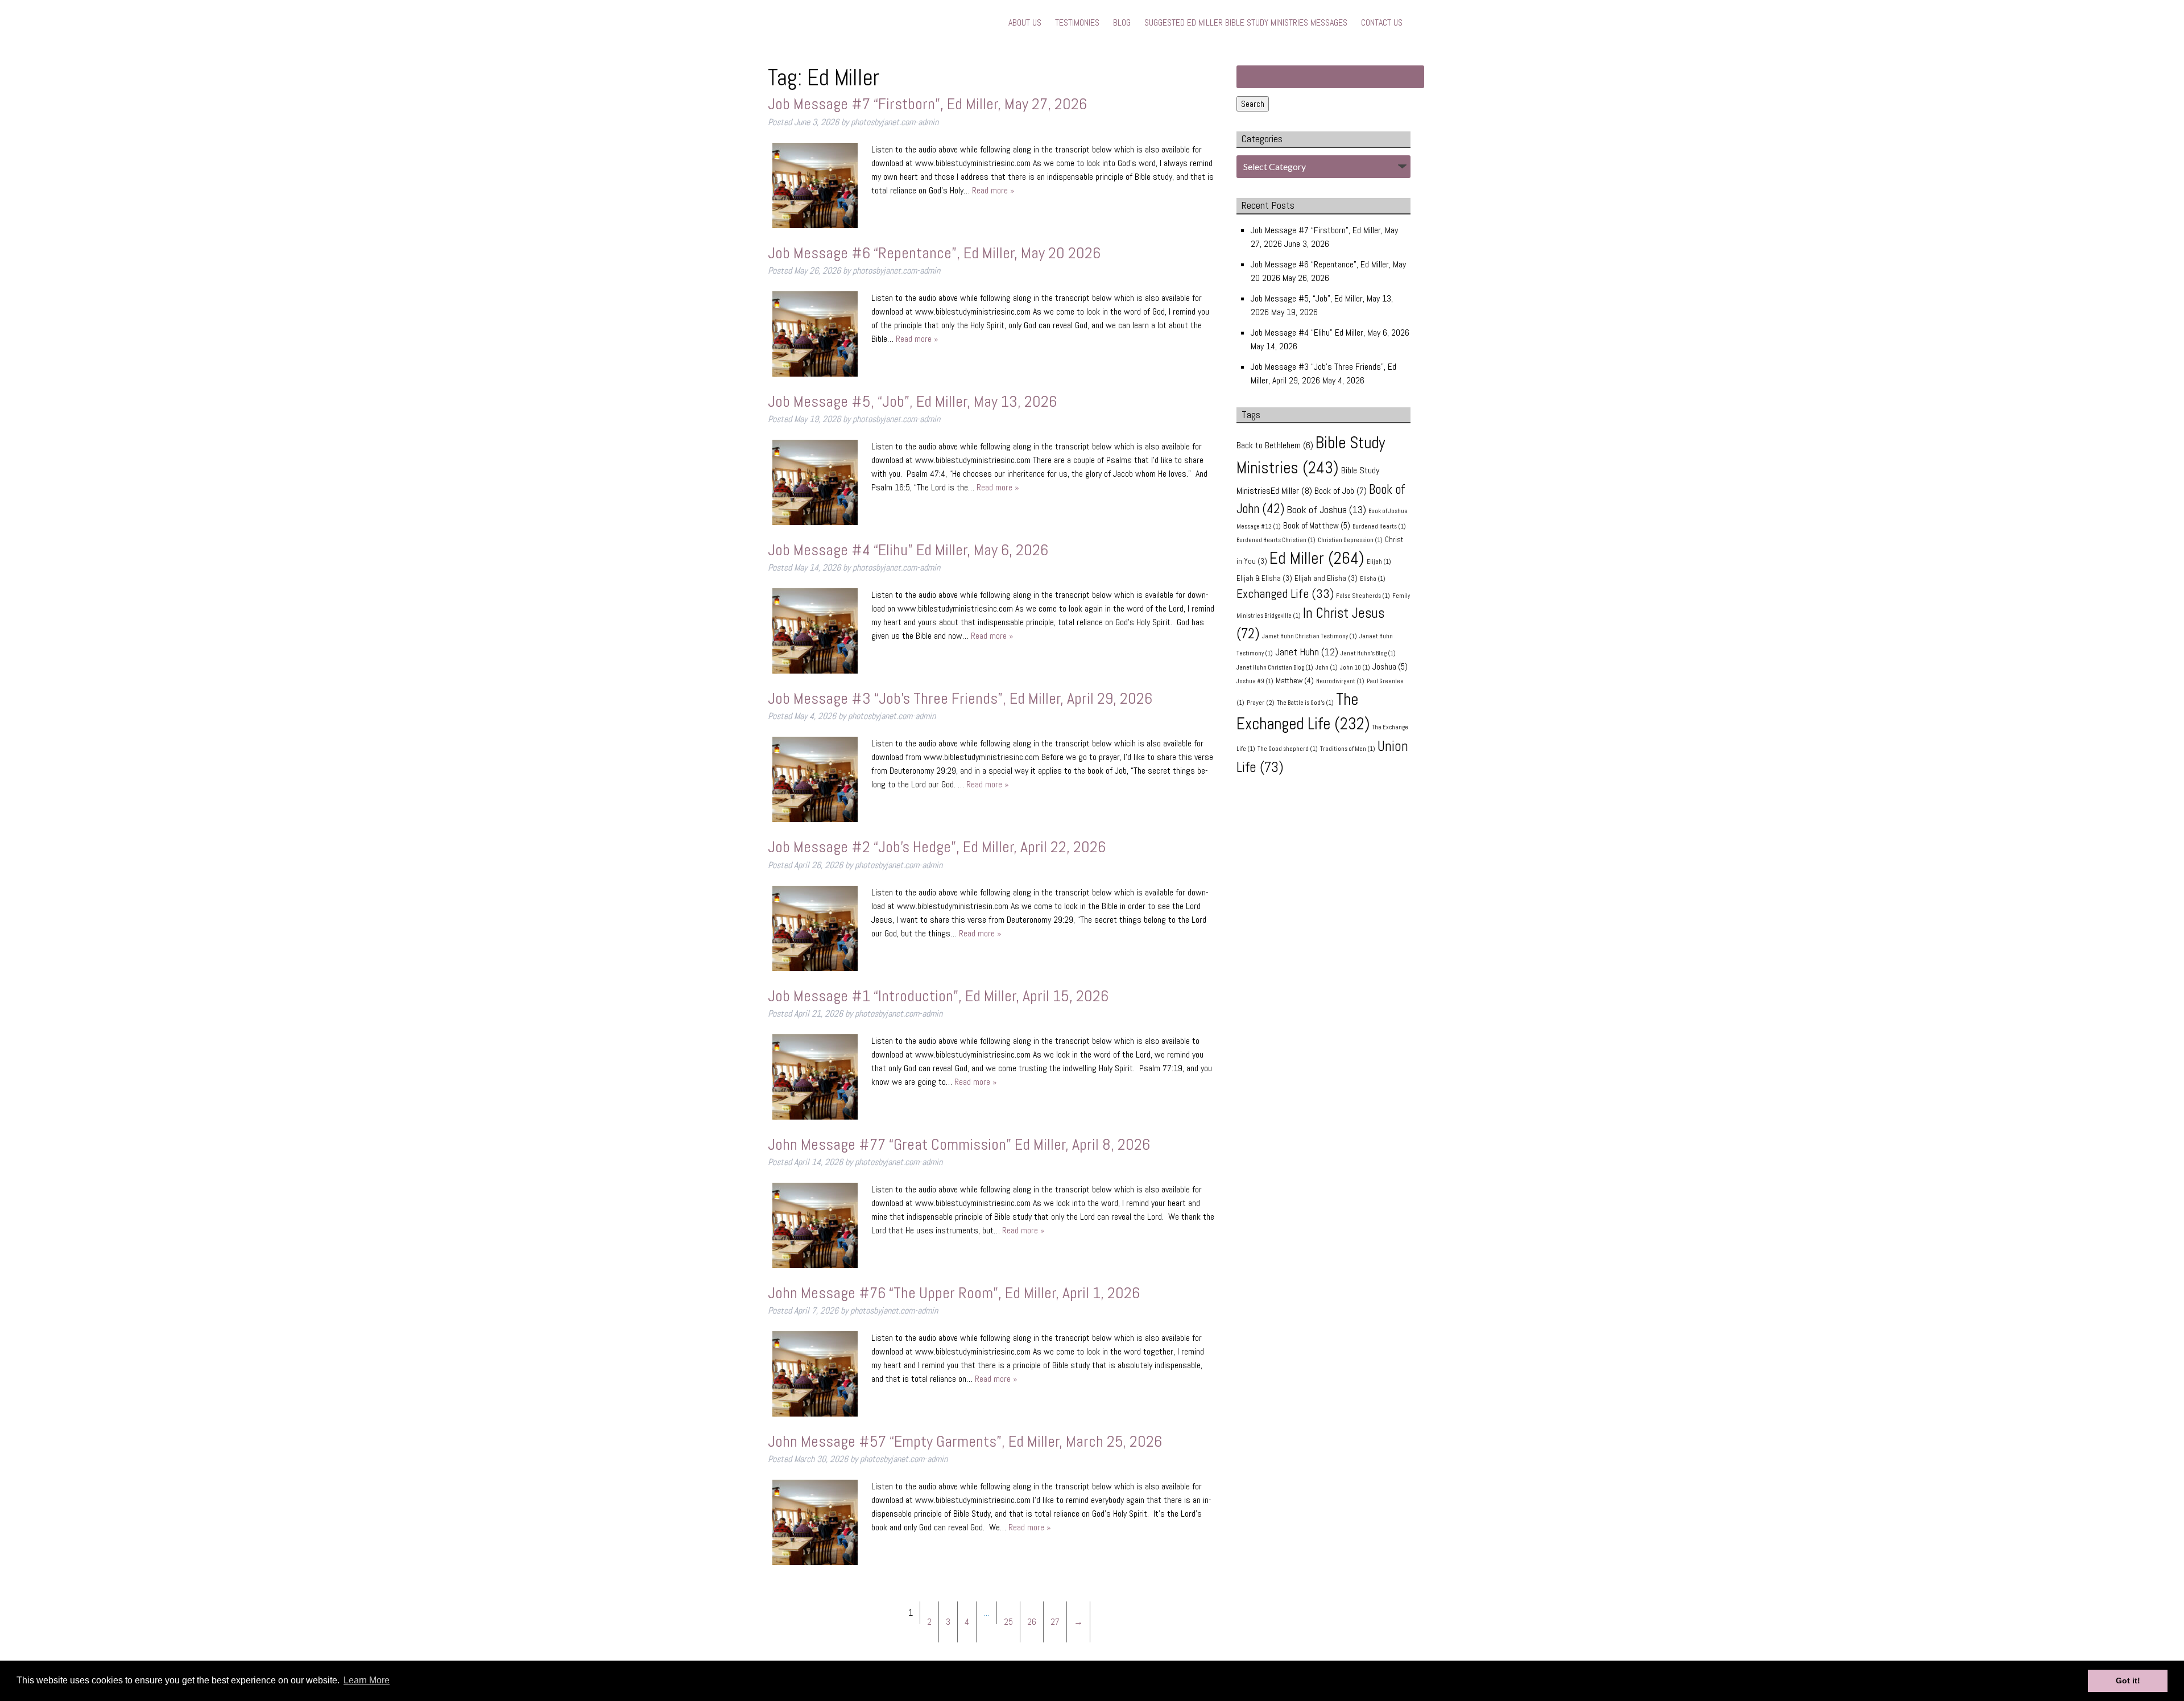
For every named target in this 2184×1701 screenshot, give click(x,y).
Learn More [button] (367, 1680)
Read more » (993, 190)
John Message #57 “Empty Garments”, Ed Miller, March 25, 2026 (965, 1441)
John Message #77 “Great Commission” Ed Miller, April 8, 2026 (959, 1144)
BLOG (1122, 22)
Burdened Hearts (1379, 527)
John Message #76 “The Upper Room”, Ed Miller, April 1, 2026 (954, 1293)
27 (1055, 1622)
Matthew (1295, 680)
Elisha (1373, 579)
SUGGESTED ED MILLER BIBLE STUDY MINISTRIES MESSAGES (1246, 22)
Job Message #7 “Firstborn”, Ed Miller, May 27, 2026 (927, 104)
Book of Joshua (1326, 509)
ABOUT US (1025, 22)
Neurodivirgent (1340, 681)
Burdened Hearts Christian (1276, 540)
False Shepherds (1363, 596)
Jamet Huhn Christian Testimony (1310, 636)
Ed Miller (1317, 558)
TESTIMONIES (1077, 22)
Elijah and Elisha (1326, 578)
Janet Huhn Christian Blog (1275, 668)
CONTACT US (1382, 22)
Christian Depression (1350, 540)
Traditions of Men (1348, 749)
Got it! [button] (2128, 1681)
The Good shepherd (1288, 749)
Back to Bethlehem (1275, 445)
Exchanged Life (1285, 594)
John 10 (1355, 668)
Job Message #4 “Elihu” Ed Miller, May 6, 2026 (908, 550)
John (1327, 668)
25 (1008, 1622)
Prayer (1261, 703)
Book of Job (1341, 491)
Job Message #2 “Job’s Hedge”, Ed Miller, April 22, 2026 (937, 847)
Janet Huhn (1307, 652)
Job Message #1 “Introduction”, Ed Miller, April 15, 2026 (938, 996)
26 (1032, 1622)
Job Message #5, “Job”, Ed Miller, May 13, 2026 (912, 401)
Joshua (1390, 666)
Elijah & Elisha (1264, 578)
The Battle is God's (1305, 703)
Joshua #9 (1255, 681)
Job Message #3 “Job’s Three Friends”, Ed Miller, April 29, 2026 (960, 698)
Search (1253, 104)
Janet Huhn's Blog (1368, 653)
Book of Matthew (1317, 525)
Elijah (1379, 562)
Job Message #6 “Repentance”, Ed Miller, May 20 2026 (934, 253)
